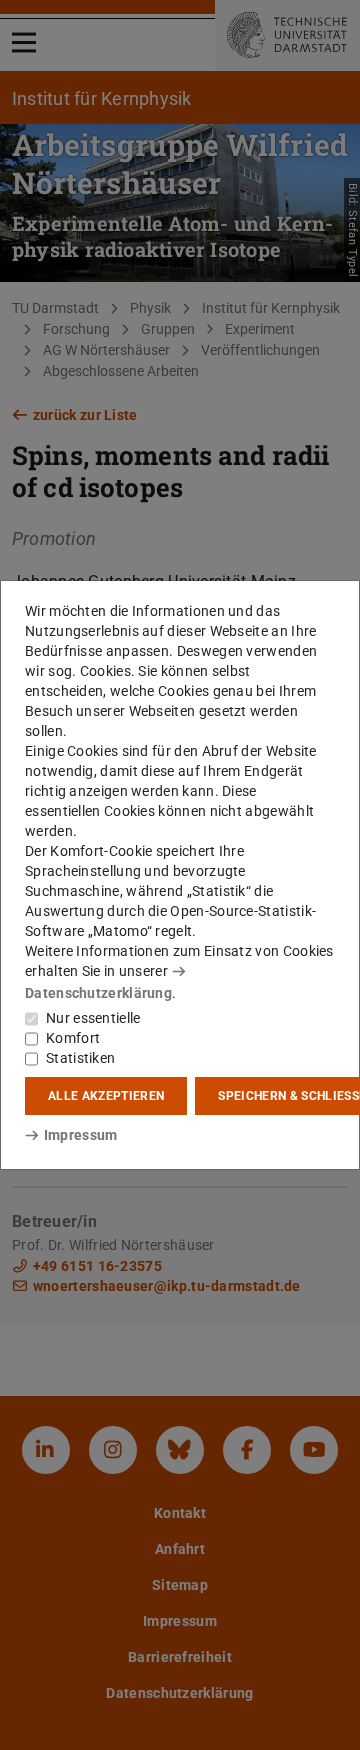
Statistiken (80, 1058)
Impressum (80, 1135)
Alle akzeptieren (106, 1096)
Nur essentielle (93, 1018)
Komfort (73, 1038)
